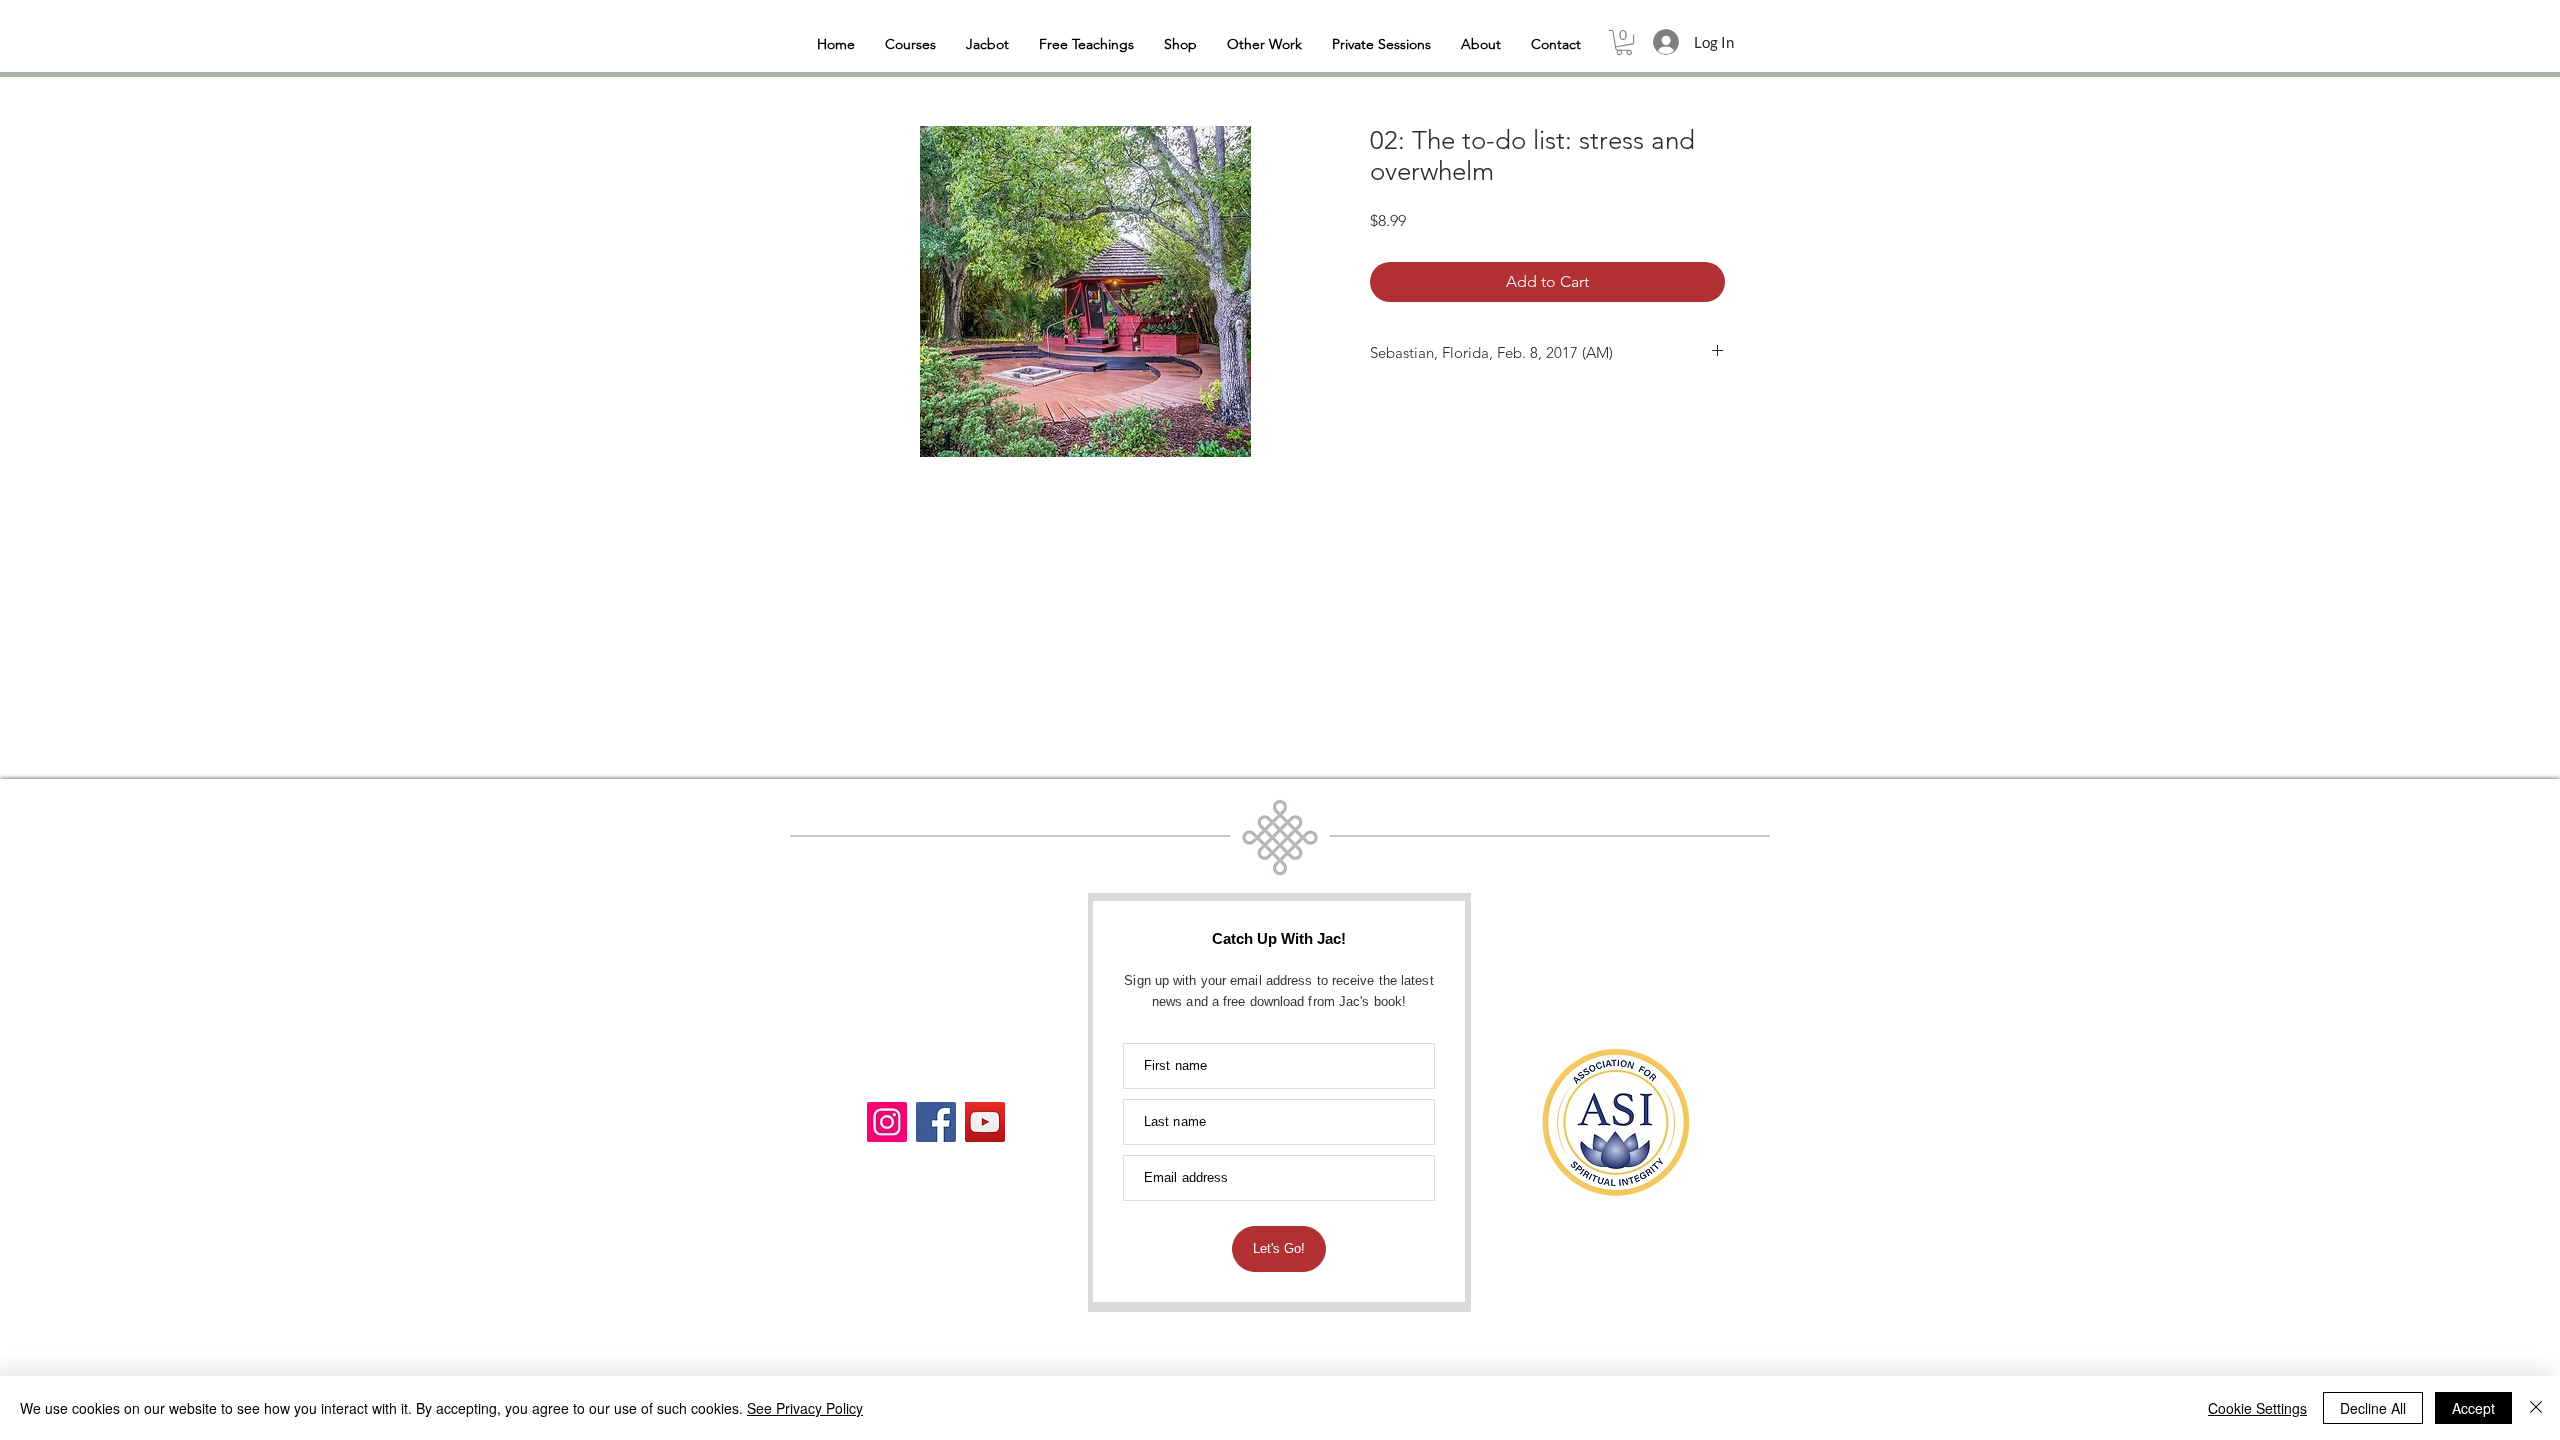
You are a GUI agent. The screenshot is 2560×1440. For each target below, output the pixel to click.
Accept (2473, 1408)
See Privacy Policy (805, 1408)
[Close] (2536, 1408)
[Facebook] (936, 1122)
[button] (1624, 42)
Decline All (2373, 1408)
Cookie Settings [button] (2257, 1408)
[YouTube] (985, 1122)
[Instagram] (887, 1122)
